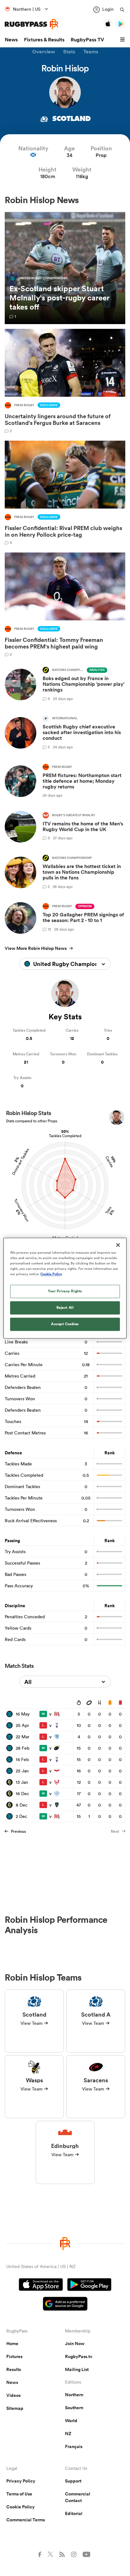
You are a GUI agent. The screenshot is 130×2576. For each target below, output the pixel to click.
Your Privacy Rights (65, 1291)
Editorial (74, 2513)
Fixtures (14, 2356)
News (11, 40)
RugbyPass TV (87, 40)
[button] (123, 40)
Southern (74, 2408)
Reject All (65, 1307)
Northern (74, 2395)
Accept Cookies (65, 1324)
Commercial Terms (26, 2520)
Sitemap (15, 2408)
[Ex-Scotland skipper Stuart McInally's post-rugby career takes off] (65, 268)
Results (14, 2369)
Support (73, 2481)
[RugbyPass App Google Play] (89, 2285)
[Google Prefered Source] (65, 2305)
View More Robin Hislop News (36, 948)
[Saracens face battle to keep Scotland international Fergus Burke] (65, 381)
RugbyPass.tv (79, 2356)
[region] (65, 1288)
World (71, 2421)
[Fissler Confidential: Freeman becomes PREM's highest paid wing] (65, 604)
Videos (13, 2395)
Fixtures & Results (44, 40)
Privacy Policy (21, 2481)
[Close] (118, 1245)
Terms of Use (19, 2494)
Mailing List (77, 2369)
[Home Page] (32, 24)
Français (74, 2446)
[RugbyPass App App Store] (41, 2285)
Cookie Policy (21, 2507)
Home (12, 2344)
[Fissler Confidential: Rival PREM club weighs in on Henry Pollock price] (65, 493)
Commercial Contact (78, 2497)
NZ (68, 2434)
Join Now (75, 2344)
